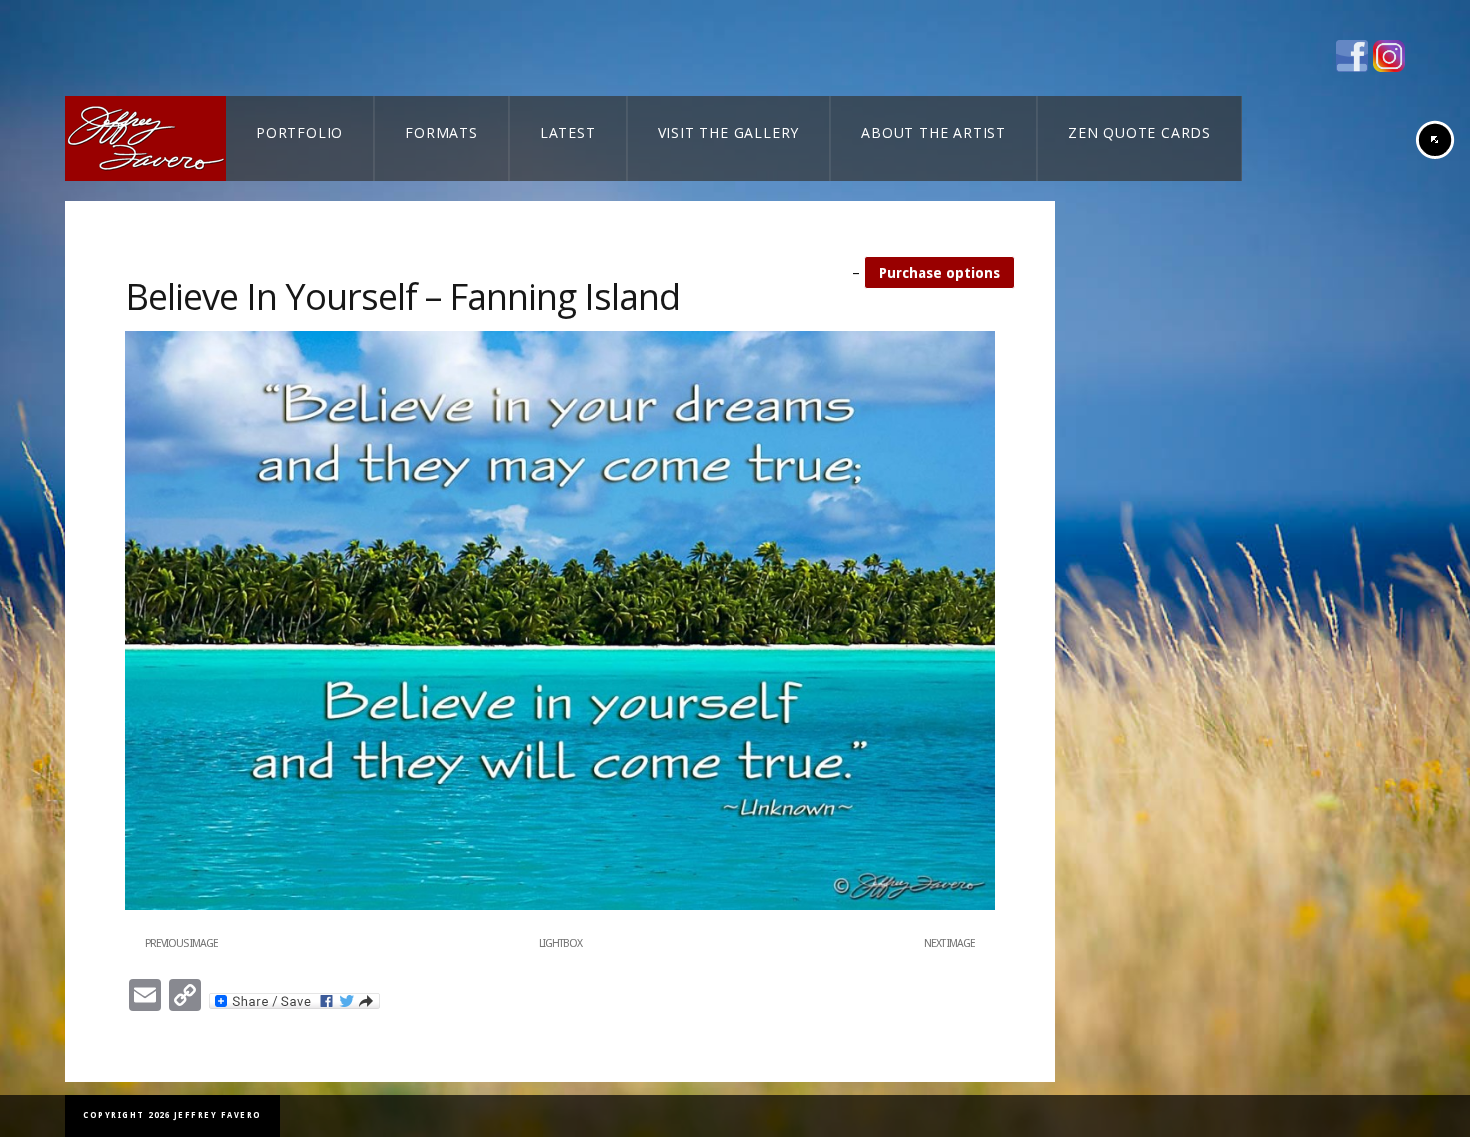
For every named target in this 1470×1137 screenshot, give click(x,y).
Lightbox (560, 943)
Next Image (949, 943)
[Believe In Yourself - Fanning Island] (560, 906)
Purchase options (939, 273)
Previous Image (181, 943)
